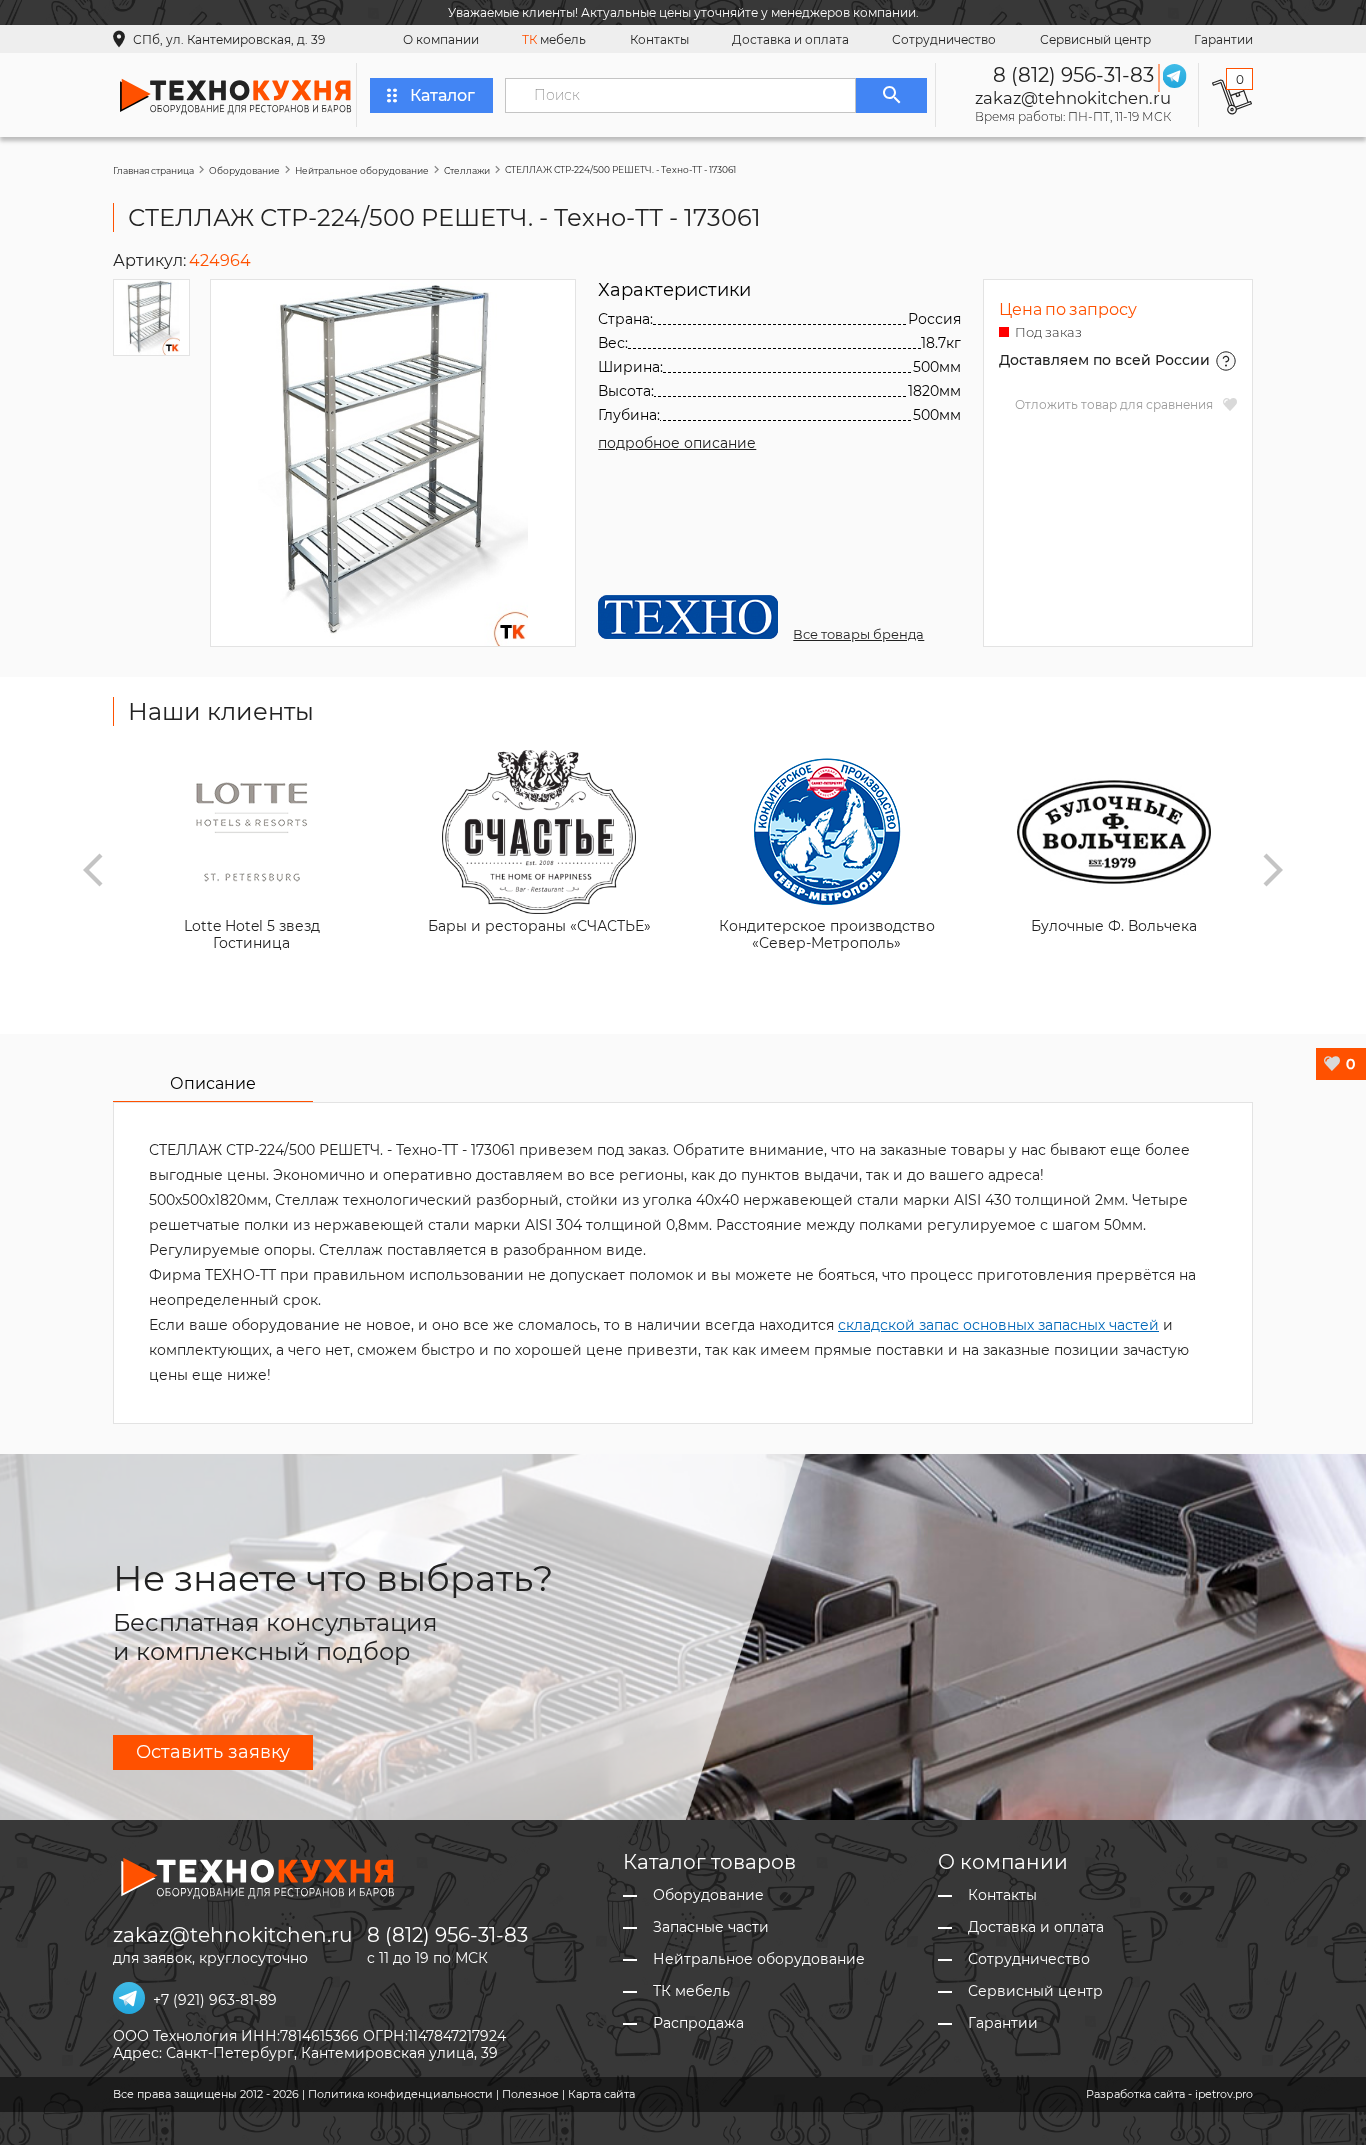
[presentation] (93, 870)
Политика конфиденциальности (400, 2094)
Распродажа (698, 2023)
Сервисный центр (1095, 39)
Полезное (530, 2094)
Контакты (659, 39)
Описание (213, 1083)
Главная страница (153, 170)
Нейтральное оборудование (362, 170)
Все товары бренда (858, 634)
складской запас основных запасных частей (998, 1325)
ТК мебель (691, 1991)
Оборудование (244, 170)
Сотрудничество (944, 39)
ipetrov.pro (1224, 2094)
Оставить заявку (213, 1752)
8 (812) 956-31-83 (1073, 75)
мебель (554, 39)
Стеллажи (467, 170)
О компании (441, 39)
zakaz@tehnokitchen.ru (1073, 98)
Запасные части (711, 1927)
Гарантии (1223, 39)
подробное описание (677, 443)
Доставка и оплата (790, 39)
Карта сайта (601, 2094)
